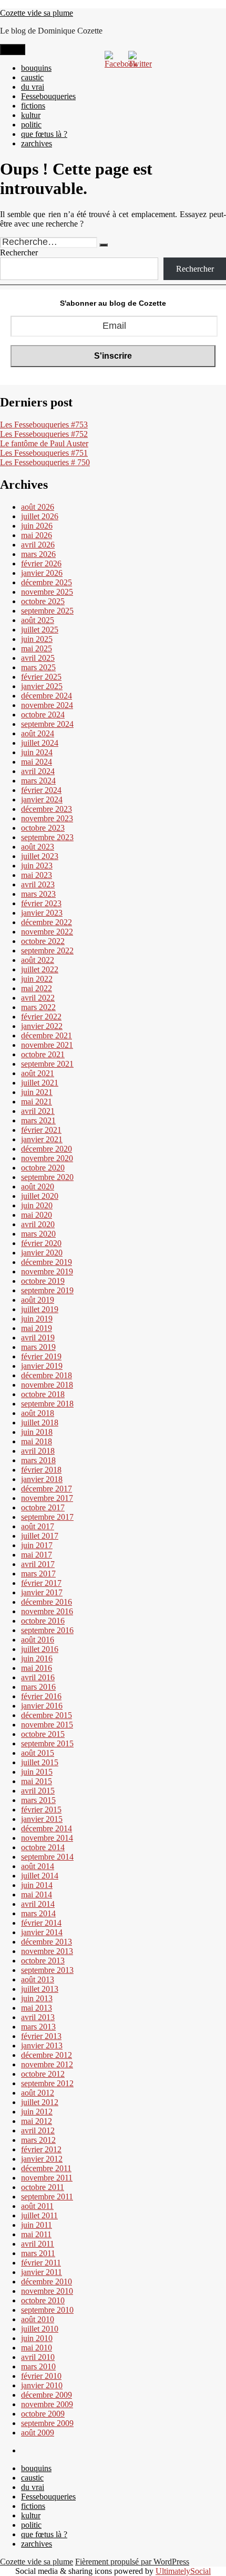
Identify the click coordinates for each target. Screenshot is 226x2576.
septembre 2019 (47, 1290)
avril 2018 (38, 1451)
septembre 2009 (47, 2423)
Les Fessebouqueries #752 (44, 434)
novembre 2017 (47, 1498)
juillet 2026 (40, 516)
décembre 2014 (47, 1828)
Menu (13, 50)
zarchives (37, 143)
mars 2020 (38, 1234)
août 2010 (38, 2319)
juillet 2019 (40, 1309)
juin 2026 (37, 526)
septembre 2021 (47, 1064)
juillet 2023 (40, 856)
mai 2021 (37, 1102)
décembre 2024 (47, 696)
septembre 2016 (47, 1630)
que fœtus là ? (44, 134)
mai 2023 (37, 875)
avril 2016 (38, 1677)
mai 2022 (37, 988)
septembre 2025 (47, 611)
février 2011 (41, 2263)
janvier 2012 (42, 2159)
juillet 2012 (40, 2102)
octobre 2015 (43, 1734)
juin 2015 (37, 1772)
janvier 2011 (42, 2272)
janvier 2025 (42, 686)
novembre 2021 (47, 1045)
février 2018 (41, 1470)
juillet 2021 (40, 1083)
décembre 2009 (47, 2395)
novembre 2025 (47, 592)
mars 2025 (38, 667)
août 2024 (38, 733)
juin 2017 (37, 1545)
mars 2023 (38, 894)
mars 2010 (38, 2366)
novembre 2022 (47, 932)
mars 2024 (38, 781)
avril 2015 (38, 1791)
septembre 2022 (47, 951)
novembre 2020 (47, 1158)
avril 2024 (38, 771)
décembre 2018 (47, 1375)
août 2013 (38, 1979)
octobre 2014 (43, 1847)
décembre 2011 (46, 2168)
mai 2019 (37, 1328)
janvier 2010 (42, 2385)
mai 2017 (37, 1555)
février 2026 (41, 563)
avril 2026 (38, 545)
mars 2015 (38, 1800)
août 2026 (38, 507)
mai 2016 (37, 1668)
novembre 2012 (47, 2064)
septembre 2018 (47, 1404)
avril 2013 (38, 2017)
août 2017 (38, 1526)
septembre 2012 (47, 2083)
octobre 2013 (43, 1961)
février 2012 (41, 2149)
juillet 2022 (40, 969)
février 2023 (41, 903)
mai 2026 (37, 535)
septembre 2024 (47, 724)
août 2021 (38, 1073)
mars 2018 (38, 1460)
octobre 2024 (43, 715)
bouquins (36, 68)
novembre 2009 (47, 2404)
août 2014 (38, 1866)
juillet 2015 (40, 1762)
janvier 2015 (42, 1819)
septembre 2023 (47, 837)
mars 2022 (38, 1007)
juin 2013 (37, 1998)
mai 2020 (37, 1215)
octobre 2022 (43, 941)
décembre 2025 (47, 582)
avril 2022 (38, 998)
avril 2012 (38, 2130)
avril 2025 (38, 658)
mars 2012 (38, 2140)
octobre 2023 (43, 828)
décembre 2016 (47, 1602)
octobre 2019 (43, 1281)
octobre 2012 (43, 2074)
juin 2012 (37, 2112)
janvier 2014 (42, 1932)
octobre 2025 (43, 601)
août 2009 (38, 2433)
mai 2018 (37, 1441)
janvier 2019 (42, 1366)
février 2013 (41, 2036)
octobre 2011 (43, 2187)
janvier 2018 (42, 1479)
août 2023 (38, 847)
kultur (31, 115)
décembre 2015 (47, 1715)
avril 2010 (38, 2357)
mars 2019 (38, 1347)
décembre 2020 (47, 1149)
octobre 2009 (43, 2414)
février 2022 (41, 1017)
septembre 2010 (47, 2310)
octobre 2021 (43, 1054)
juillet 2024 (40, 743)
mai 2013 (37, 2008)
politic (31, 125)
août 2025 (38, 620)
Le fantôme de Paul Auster (44, 443)
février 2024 (41, 790)
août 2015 (38, 1753)
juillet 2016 (40, 1649)
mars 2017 (38, 1574)
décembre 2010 (47, 2282)
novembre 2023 (47, 818)
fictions (33, 106)
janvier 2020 (42, 1253)
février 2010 (41, 2376)
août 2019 (38, 1300)
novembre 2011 (47, 2178)
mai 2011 (36, 2234)
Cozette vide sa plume (37, 13)
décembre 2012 (47, 2055)
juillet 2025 (40, 630)
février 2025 (41, 677)
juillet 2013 (40, 1989)
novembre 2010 (47, 2291)
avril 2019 (38, 1338)
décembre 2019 (47, 1262)
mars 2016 (38, 1687)
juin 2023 (37, 866)
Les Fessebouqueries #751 (44, 453)
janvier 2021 (42, 1139)
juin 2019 (37, 1319)
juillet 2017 (40, 1536)
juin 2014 (37, 1885)
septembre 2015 (47, 1743)
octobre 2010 (43, 2300)
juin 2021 (37, 1092)
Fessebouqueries (48, 96)
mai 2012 (37, 2121)
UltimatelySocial (183, 2571)
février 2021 (41, 1130)
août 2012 (38, 2093)
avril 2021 (38, 1111)
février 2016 (41, 1696)
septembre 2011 (47, 2197)
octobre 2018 (43, 1394)
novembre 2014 (47, 1838)
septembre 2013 (47, 1970)
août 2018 (38, 1413)
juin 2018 (37, 1432)
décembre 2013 (47, 1942)
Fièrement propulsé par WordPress (132, 2562)
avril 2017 (38, 1564)
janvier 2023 (42, 913)
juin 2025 (37, 639)
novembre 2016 (47, 1611)
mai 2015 (37, 1781)
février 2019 (41, 1356)
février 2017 (41, 1583)
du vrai (33, 87)
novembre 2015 (47, 1725)
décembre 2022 (47, 922)
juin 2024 (37, 752)
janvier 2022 (42, 1026)
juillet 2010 (40, 2329)
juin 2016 (37, 1659)
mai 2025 (37, 648)
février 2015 (41, 1810)
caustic (32, 77)
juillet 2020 (40, 1196)
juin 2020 (37, 1205)
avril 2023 (38, 884)
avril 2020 (38, 1224)
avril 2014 (38, 1904)
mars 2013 (38, 2027)
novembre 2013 (47, 1951)
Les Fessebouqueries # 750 (45, 462)
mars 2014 (38, 1913)
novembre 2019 (47, 1271)
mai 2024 (37, 762)
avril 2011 (38, 2244)
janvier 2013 (42, 2046)
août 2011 (37, 2206)
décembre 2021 (47, 1035)
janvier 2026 (42, 573)
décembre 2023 (47, 809)
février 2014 (41, 1923)
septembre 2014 (47, 1857)
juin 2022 (37, 979)
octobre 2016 (43, 1621)
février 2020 (41, 1243)
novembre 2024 (47, 705)
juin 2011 (37, 2225)
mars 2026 (38, 554)
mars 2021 (38, 1120)
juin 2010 (37, 2338)
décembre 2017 (47, 1489)
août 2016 (38, 1640)
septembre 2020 (47, 1177)
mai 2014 (37, 1895)
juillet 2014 (40, 1876)
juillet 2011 (39, 2215)
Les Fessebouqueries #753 (44, 425)
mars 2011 (38, 2253)
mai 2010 (37, 2348)
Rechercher (19, 253)
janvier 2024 (42, 799)
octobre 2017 (43, 1507)
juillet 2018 (40, 1423)
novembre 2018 (47, 1385)
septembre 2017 (47, 1517)
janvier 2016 (42, 1706)
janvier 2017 (42, 1592)
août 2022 (38, 960)
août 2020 (38, 1187)
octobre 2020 (43, 1168)
